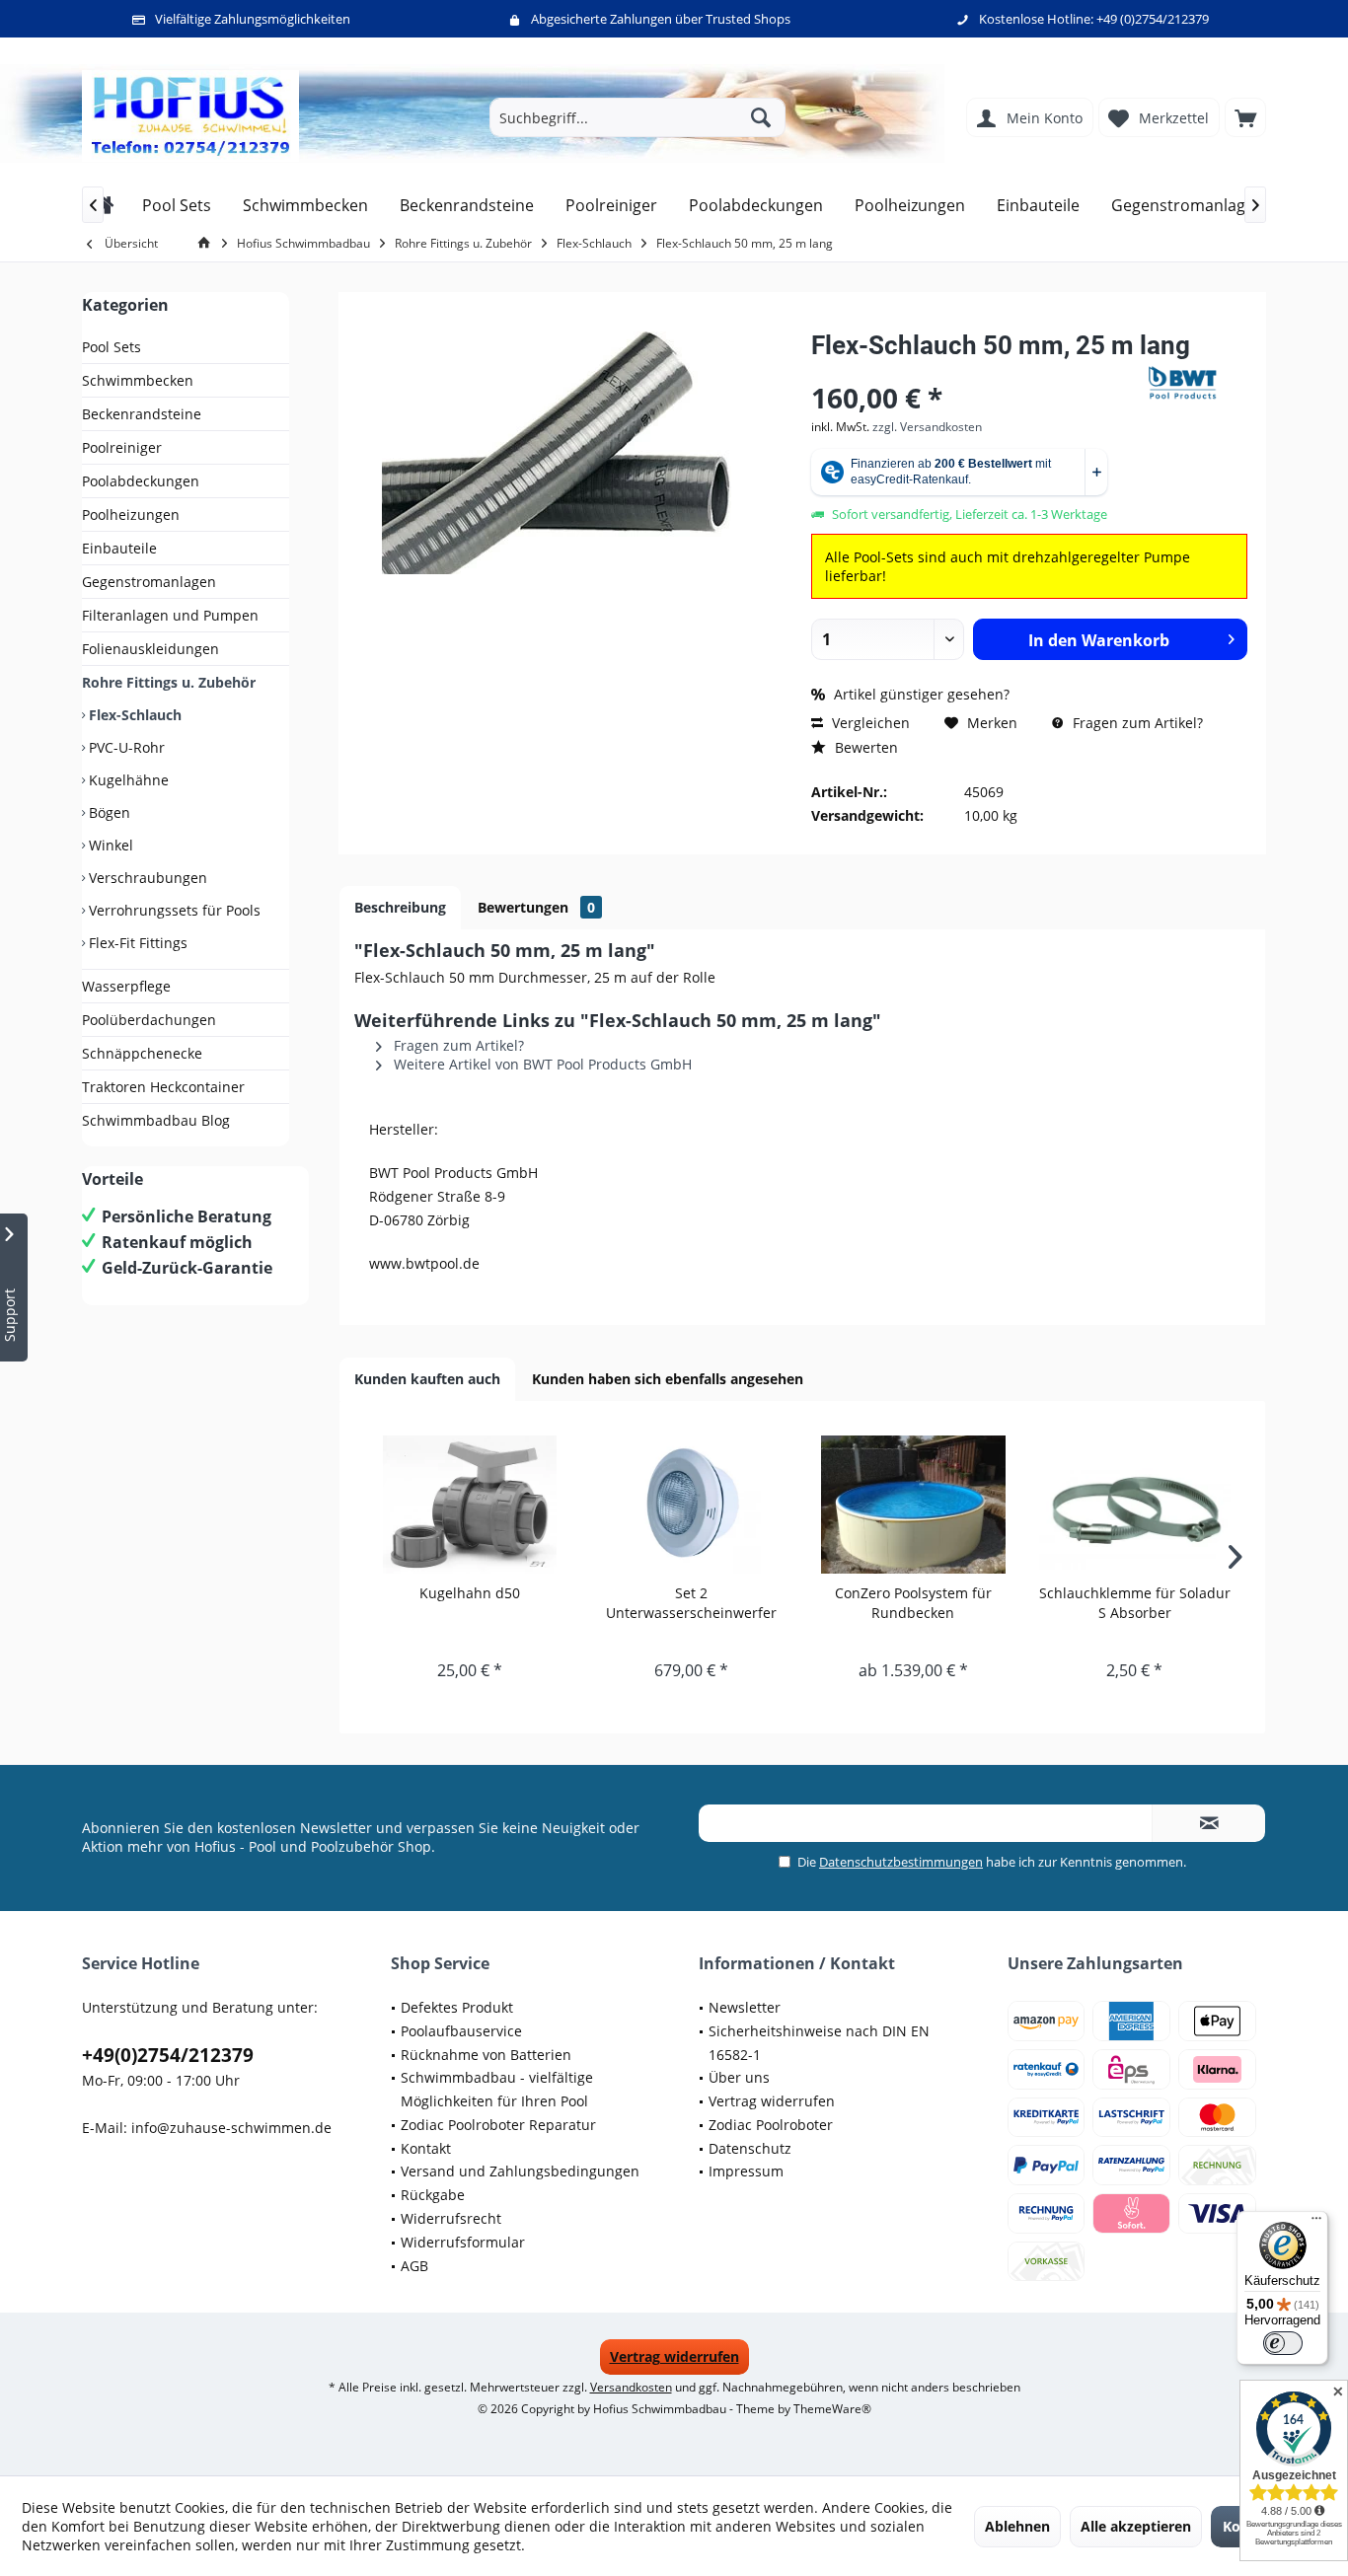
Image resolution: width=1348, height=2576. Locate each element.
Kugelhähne (127, 780)
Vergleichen (869, 723)
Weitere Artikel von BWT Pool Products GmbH (541, 1064)
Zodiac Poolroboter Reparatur (498, 2125)
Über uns (739, 2077)
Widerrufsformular (463, 2242)
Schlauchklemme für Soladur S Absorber (1135, 1603)
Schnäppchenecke (142, 1053)
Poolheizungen (131, 515)
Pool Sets (112, 347)
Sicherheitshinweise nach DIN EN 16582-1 (819, 2043)
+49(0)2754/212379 (168, 2055)
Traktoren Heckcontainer (163, 1087)
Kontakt (426, 2148)
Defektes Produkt (457, 2007)
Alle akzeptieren (1136, 2526)
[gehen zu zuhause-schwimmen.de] (207, 243)
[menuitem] (1245, 117)
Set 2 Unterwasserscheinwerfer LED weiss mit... (691, 1603)
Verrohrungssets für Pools (173, 910)
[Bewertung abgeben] (977, 371)
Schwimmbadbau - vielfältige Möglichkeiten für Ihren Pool (497, 2089)
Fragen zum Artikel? (1136, 723)
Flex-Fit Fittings (136, 943)
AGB (414, 2266)
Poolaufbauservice (461, 2031)
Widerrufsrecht (451, 2218)
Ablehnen (1017, 2526)
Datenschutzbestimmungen (901, 1862)
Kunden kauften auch (427, 1379)
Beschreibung (400, 907)
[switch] (1283, 2343)
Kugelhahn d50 (470, 1593)
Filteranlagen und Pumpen (170, 615)
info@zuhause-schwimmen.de (231, 2128)
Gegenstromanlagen (149, 582)
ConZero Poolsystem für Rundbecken (913, 1603)
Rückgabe (433, 2195)
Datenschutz (750, 2148)
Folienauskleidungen (150, 649)
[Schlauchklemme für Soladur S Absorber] (1135, 1505)
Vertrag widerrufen (772, 2101)
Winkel (109, 845)
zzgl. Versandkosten (927, 427)
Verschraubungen (146, 878)
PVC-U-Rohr (125, 747)
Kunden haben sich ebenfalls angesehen (668, 1379)
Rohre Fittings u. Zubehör (169, 682)
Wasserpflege (126, 986)
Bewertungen (536, 907)
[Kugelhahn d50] (470, 1505)
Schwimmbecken (138, 380)
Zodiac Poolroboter (771, 2125)
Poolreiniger (122, 447)
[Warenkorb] (1245, 117)
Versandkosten (631, 2387)
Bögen (108, 812)
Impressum (746, 2171)
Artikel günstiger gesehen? (920, 694)
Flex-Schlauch (133, 715)
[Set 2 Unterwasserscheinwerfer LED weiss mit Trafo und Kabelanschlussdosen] (692, 1505)
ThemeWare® (832, 2409)
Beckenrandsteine (142, 414)
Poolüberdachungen (149, 1020)
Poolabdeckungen (141, 481)
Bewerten (864, 747)
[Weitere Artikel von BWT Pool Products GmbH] (1198, 383)
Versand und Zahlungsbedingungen (520, 2171)
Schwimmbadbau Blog (156, 1120)
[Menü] (1316, 2223)
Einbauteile (119, 548)
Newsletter (745, 2007)
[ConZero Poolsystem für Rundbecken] (913, 1505)
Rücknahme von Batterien (486, 2055)
